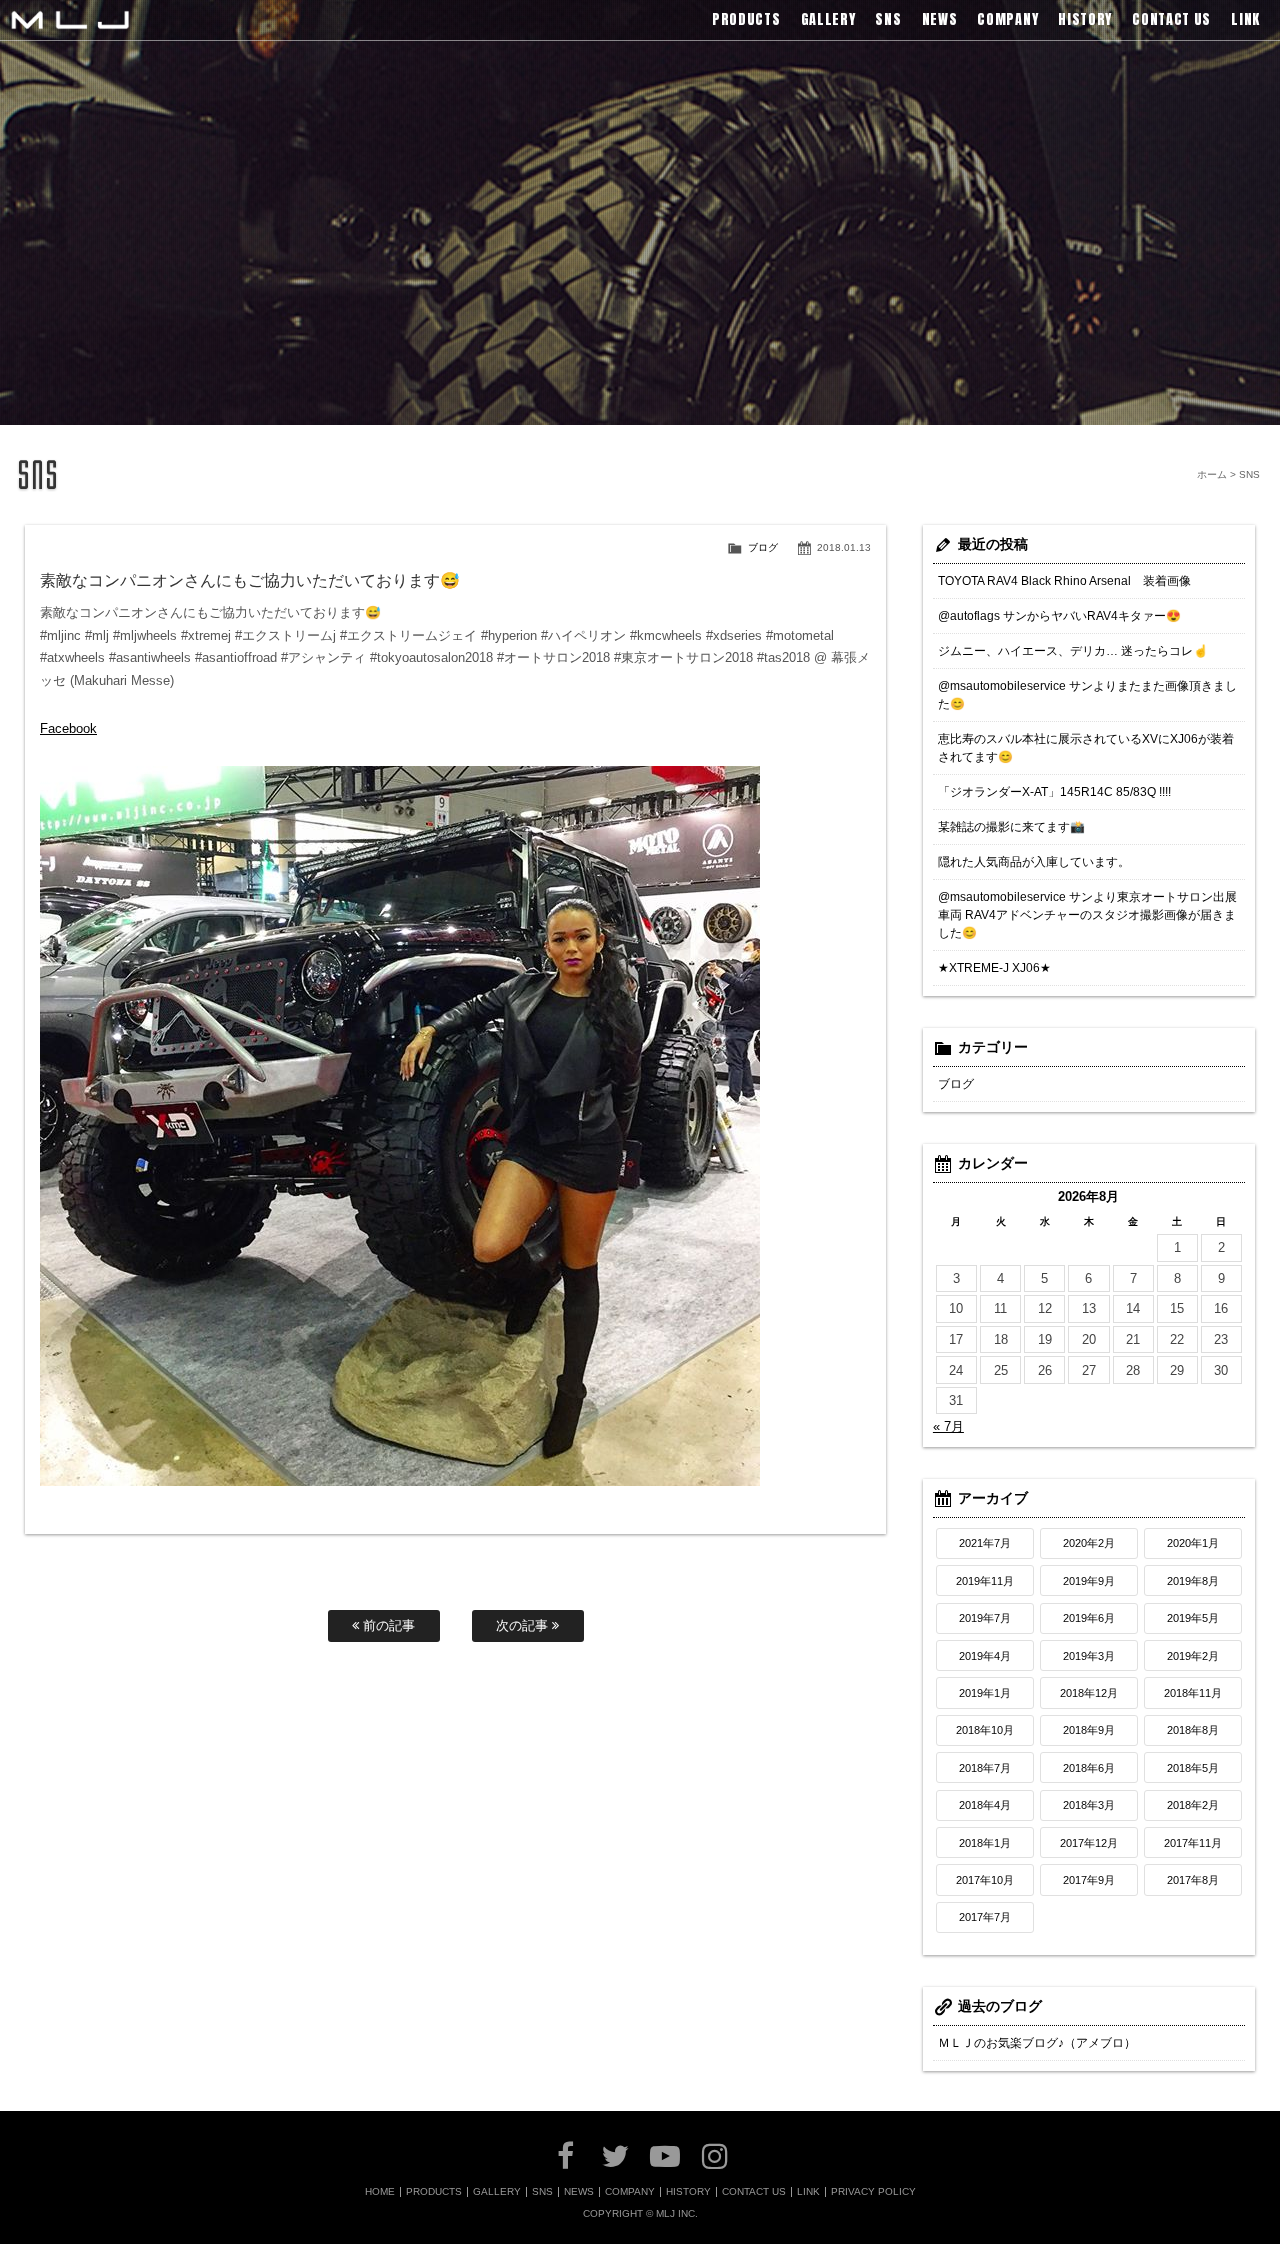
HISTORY (688, 2192)
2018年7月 (985, 1768)
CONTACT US (754, 2192)
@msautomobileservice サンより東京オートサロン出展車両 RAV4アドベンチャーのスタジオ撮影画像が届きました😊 (1087, 915)
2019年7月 (985, 1618)
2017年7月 (985, 1917)
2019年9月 (1089, 1581)
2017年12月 (1089, 1843)
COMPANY (630, 2192)
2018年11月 (1193, 1693)
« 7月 (948, 1426)
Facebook (68, 728)
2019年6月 (1089, 1618)
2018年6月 (1089, 1768)
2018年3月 (1089, 1805)
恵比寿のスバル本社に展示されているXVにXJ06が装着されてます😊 (1086, 748)
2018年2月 (1193, 1805)
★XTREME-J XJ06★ (994, 968)
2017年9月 (1089, 1880)
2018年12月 (1089, 1693)
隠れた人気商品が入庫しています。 (1034, 862)
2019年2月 (1193, 1656)
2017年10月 (985, 1880)
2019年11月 (985, 1581)
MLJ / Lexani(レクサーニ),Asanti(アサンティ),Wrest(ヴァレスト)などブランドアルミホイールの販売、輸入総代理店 (70, 20)
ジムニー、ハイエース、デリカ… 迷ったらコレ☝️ (1073, 651)
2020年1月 (1193, 1543)
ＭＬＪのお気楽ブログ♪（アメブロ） (1037, 2043)
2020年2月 (1089, 1543)
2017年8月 (1193, 1880)
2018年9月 (1089, 1730)
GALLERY (497, 2192)
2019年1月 (985, 1693)
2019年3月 (1089, 1656)
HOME (380, 2192)
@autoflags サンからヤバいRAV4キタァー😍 (1059, 616)
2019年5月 (1193, 1618)
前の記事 (387, 1625)
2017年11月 (1193, 1843)
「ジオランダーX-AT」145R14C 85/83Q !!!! (1054, 792)
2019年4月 (985, 1656)
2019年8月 (1193, 1581)
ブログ (763, 547)
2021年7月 (985, 1543)
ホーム (1212, 474)
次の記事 (524, 1625)
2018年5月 (1193, 1768)
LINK (808, 2192)
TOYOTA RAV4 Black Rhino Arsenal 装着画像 (1064, 581)
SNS (542, 2192)
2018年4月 (985, 1805)
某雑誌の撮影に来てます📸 (1011, 827)
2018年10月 (985, 1730)
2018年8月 (1193, 1730)
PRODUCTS (434, 2192)
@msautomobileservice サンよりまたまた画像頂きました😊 (1087, 695)
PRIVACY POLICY (873, 2192)
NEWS (579, 2192)
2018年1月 (985, 1843)
